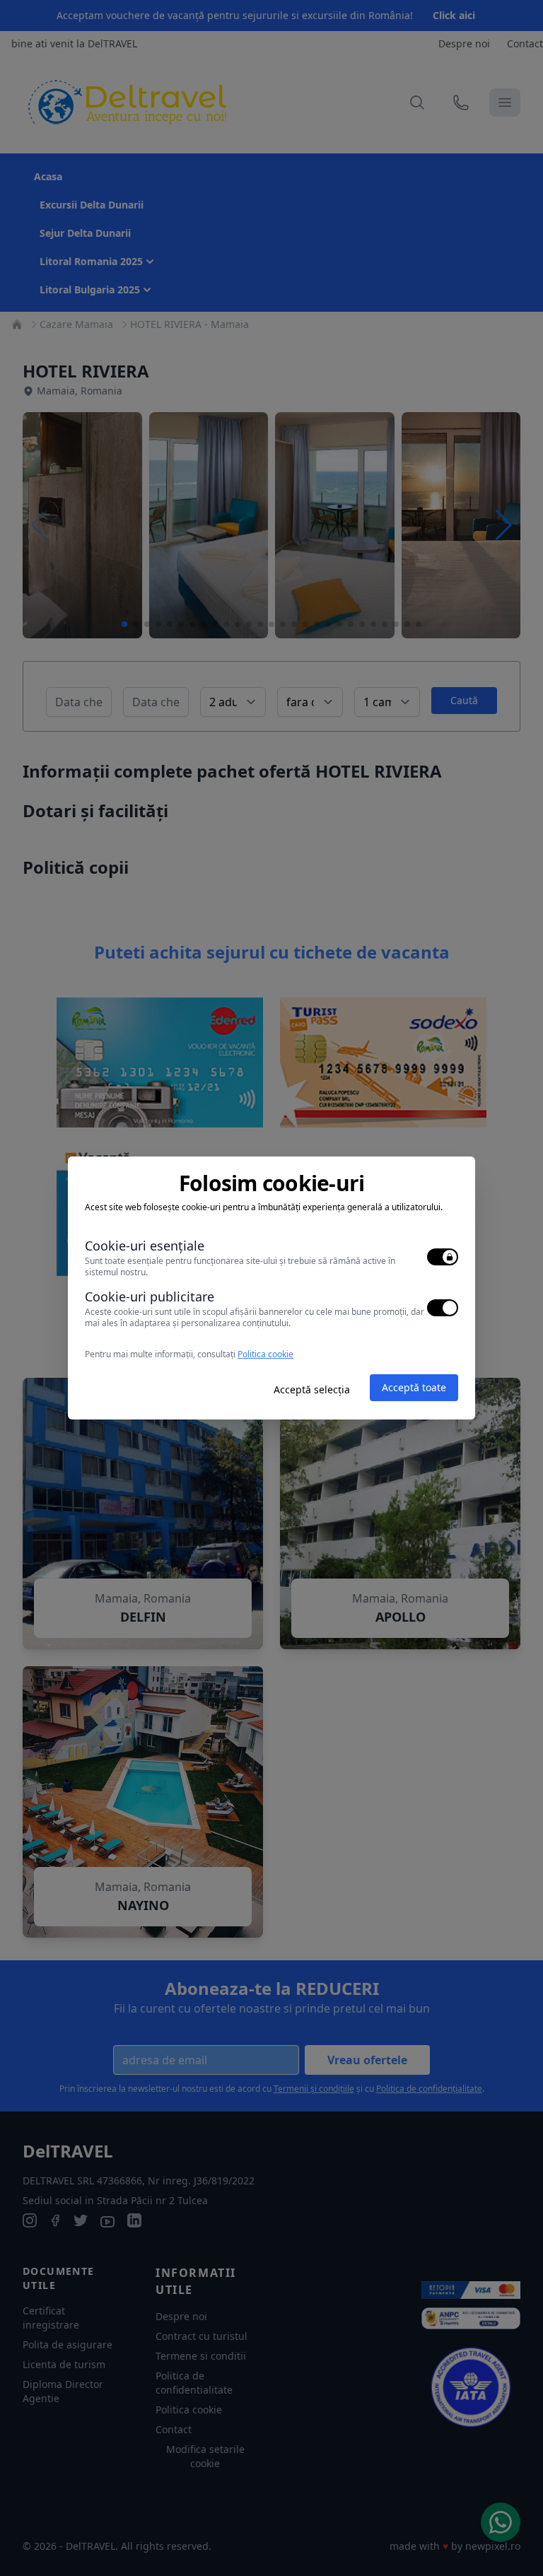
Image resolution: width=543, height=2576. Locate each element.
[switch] (443, 1257)
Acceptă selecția (312, 1389)
